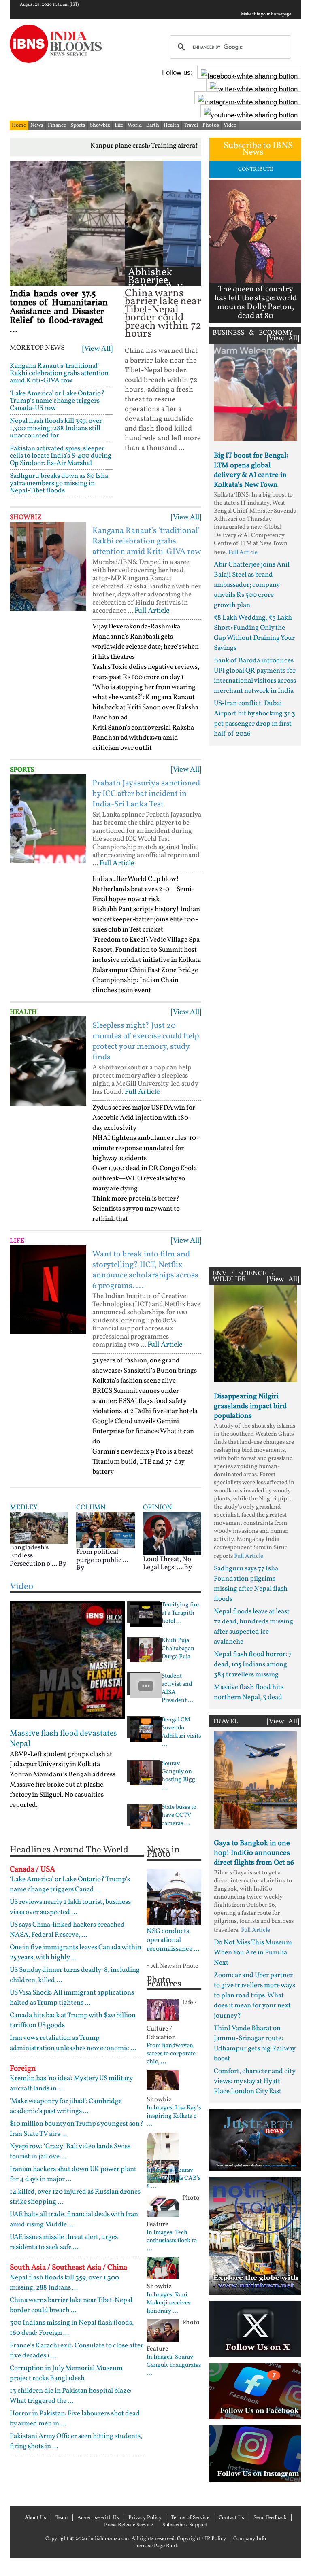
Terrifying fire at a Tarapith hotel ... (180, 1613)
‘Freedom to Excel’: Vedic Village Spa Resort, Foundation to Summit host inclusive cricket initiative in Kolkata (147, 950)
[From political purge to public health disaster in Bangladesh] (105, 1530)
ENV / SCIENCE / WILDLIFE (243, 1276)
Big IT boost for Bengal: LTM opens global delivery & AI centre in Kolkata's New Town (251, 470)
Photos (211, 125)
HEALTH (23, 1012)
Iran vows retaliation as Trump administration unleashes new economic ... (73, 2043)
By (62, 1564)
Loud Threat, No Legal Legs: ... (167, 1563)
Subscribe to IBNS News (258, 149)
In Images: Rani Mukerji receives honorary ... (168, 2303)
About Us (35, 2518)
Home (19, 125)
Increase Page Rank (156, 2546)
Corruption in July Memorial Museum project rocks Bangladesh (66, 2373)
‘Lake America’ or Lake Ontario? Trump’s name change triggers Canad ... (70, 1884)
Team (62, 2518)
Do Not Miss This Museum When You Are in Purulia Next (253, 1953)
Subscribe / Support (185, 2525)
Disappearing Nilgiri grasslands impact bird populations (250, 1406)
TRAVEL (225, 1722)
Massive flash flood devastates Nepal (63, 1739)
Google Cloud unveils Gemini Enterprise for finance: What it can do (143, 1431)
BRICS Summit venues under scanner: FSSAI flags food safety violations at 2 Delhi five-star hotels (145, 1401)
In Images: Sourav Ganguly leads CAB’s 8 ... (174, 2179)
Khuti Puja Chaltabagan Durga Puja (178, 1649)
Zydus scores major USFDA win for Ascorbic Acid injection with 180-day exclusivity (144, 1118)
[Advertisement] (255, 1005)
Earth (153, 125)
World (135, 125)
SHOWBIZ (26, 517)
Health (171, 125)
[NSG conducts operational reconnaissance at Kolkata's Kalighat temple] (174, 1897)
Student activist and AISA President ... (178, 1689)
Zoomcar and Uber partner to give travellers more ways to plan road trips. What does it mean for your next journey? (255, 1996)
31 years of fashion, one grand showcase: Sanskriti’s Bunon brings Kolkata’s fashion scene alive (145, 1371)
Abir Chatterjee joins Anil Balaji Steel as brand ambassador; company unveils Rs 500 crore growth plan (252, 585)
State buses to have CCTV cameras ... (179, 1816)
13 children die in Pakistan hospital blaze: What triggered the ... (71, 2396)
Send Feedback (270, 2518)
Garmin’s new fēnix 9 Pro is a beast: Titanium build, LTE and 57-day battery (144, 1462)
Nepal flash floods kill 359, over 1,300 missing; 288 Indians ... (64, 2283)
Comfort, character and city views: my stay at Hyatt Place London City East (255, 2081)
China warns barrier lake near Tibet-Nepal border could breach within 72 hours (163, 314)
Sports (78, 125)
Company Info (250, 2539)
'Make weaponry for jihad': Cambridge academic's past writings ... (66, 2106)
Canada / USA (32, 1869)
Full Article (152, 611)
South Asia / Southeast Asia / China (68, 2268)
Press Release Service (129, 2525)
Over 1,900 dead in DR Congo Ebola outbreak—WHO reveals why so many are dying (145, 1179)
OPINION (158, 1508)
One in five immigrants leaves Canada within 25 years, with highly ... (76, 1952)
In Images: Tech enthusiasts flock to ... (172, 2241)
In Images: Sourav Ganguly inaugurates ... (174, 2366)
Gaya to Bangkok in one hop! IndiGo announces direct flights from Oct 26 (254, 1853)
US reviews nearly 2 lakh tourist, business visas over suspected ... (70, 1907)
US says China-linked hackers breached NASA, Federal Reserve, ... (67, 1930)
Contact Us (231, 2518)
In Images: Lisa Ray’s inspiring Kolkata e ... (174, 2116)
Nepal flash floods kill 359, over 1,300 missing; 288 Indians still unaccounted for (56, 428)
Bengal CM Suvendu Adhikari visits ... (181, 1732)
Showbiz (100, 125)
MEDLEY (23, 1508)
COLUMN (91, 1508)
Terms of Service (190, 2518)
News (37, 125)
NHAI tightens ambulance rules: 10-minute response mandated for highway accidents (146, 1148)
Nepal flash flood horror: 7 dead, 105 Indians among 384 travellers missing (253, 1665)
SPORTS (22, 770)
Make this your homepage (266, 15)
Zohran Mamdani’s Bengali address (63, 1775)
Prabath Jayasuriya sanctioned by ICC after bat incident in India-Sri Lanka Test (146, 794)
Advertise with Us (98, 2518)
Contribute (256, 169)
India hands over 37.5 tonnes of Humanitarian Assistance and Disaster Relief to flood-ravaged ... (59, 312)
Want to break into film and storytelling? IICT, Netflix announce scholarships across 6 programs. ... (145, 1270)
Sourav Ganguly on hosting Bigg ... (178, 1776)
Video (230, 125)
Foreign (23, 2069)
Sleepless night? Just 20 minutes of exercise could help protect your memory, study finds (146, 1042)
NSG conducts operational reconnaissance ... (173, 1940)
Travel (191, 125)
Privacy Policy (145, 2518)
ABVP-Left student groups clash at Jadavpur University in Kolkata (61, 1759)
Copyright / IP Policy (201, 2539)
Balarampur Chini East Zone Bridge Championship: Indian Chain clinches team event (145, 980)
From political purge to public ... (102, 1556)
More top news (37, 348)
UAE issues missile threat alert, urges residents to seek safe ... (64, 2242)
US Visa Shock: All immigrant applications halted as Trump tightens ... (72, 1998)
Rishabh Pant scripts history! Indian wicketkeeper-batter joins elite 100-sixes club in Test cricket (146, 920)
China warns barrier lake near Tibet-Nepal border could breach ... (71, 2305)
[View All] (97, 349)
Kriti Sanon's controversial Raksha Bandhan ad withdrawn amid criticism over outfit (143, 738)
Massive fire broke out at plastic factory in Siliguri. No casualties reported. (57, 1795)
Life (119, 125)
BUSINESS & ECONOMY (253, 333)
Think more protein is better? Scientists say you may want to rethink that (136, 1209)
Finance (57, 125)
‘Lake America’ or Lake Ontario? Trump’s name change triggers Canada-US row (57, 401)
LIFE (17, 1241)
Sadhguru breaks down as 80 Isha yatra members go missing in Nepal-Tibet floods (59, 483)
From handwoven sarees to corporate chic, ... (171, 2054)
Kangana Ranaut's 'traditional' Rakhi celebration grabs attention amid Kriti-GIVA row (59, 373)
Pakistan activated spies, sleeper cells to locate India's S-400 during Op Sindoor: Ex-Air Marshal (61, 456)
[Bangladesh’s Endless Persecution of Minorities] (39, 1527)
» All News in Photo (173, 1966)
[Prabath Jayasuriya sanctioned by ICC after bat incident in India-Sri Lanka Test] (48, 819)
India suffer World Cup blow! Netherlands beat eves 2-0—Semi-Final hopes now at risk (143, 889)
